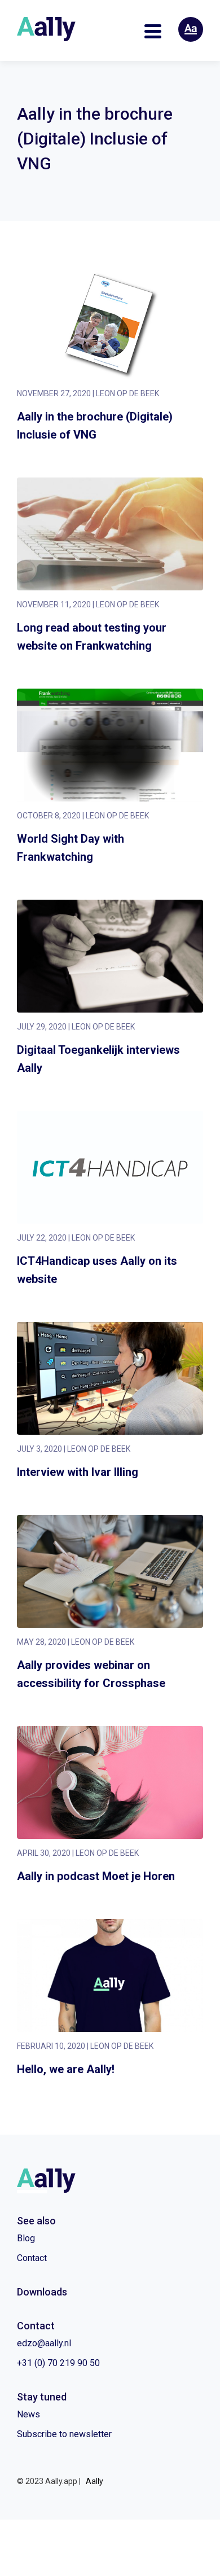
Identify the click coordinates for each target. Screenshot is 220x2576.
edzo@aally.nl (44, 2343)
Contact (32, 2258)
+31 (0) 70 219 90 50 (58, 2363)
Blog (26, 2238)
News (28, 2414)
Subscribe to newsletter (64, 2434)
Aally (94, 2481)
